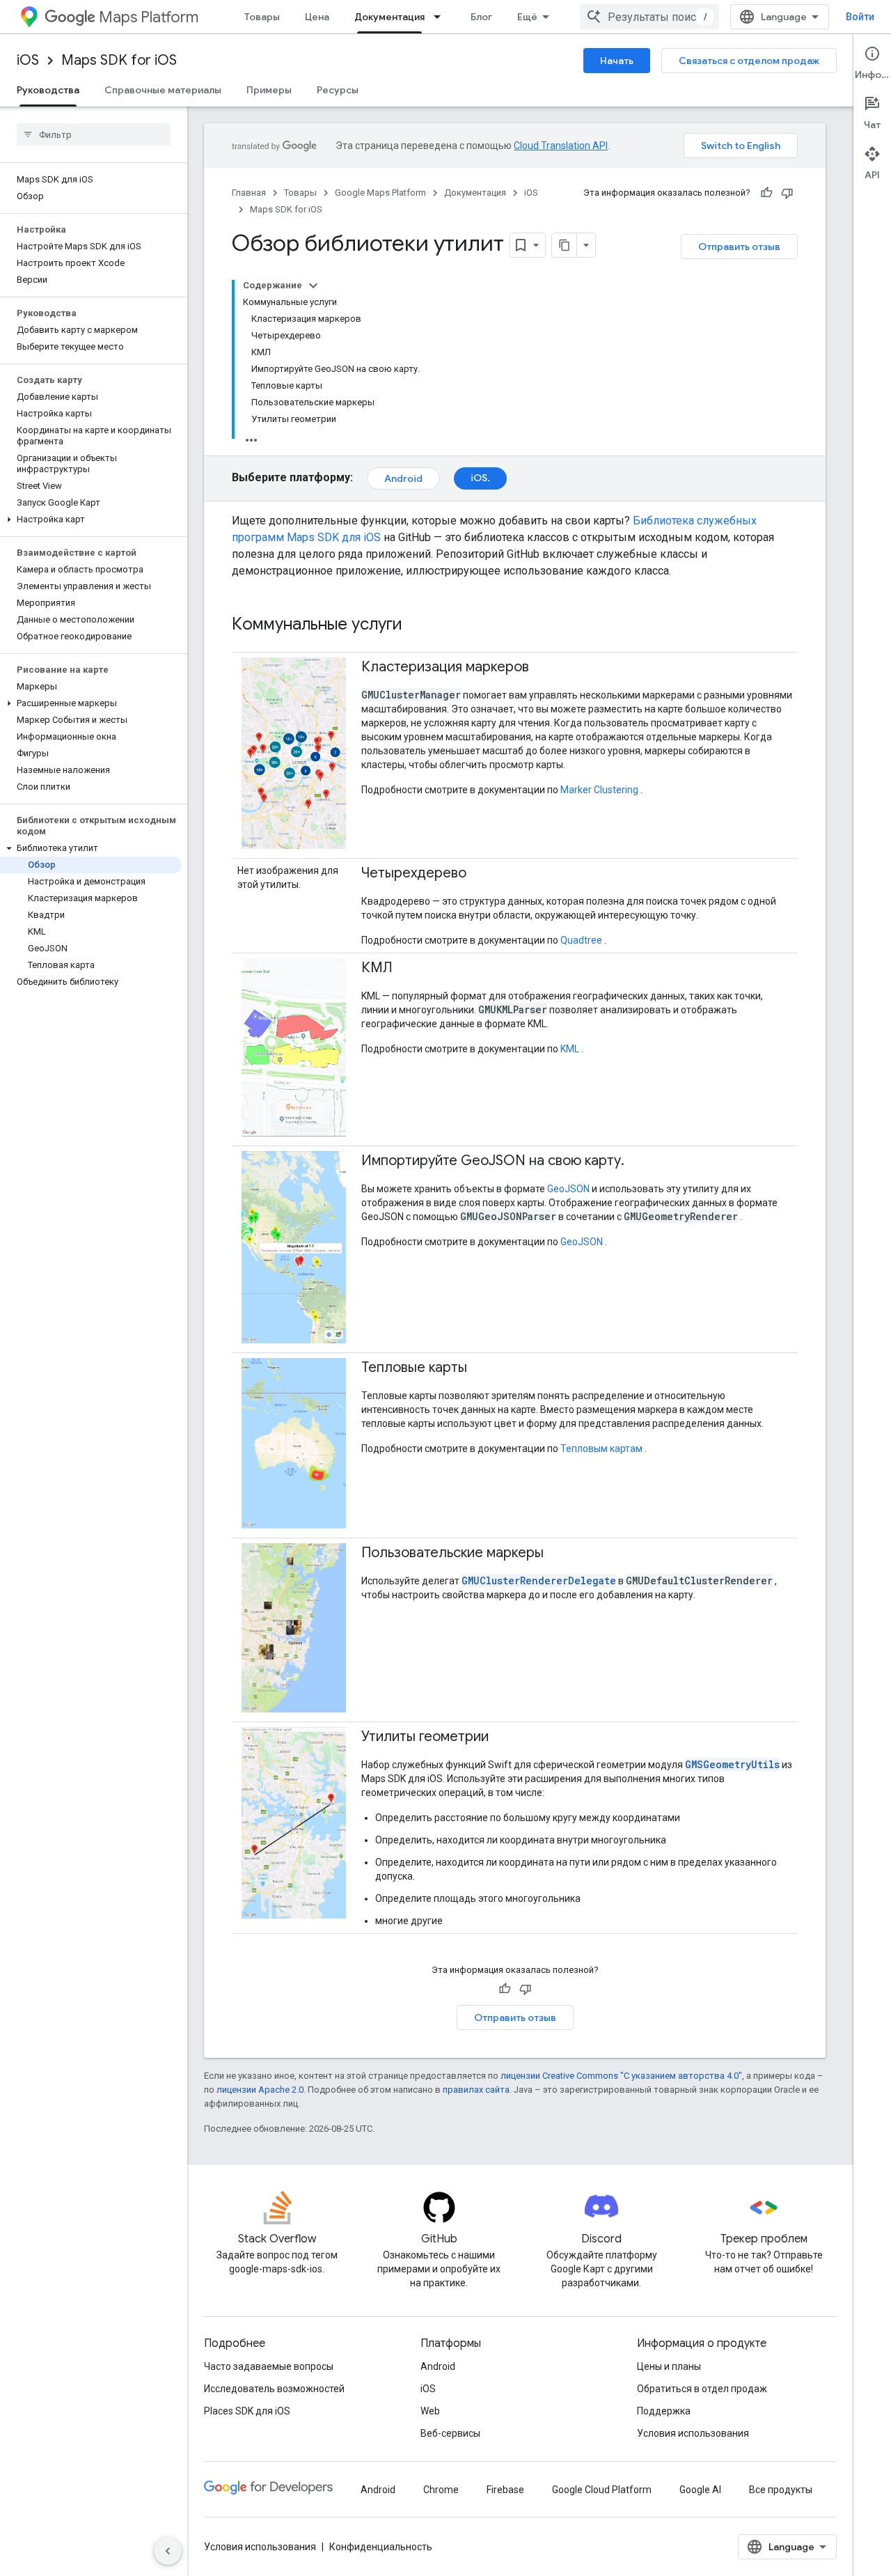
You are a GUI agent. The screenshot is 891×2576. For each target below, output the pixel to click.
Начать (617, 61)
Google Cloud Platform (602, 2490)
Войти (860, 17)
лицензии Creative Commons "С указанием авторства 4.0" (621, 2076)
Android (403, 478)
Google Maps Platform (380, 193)
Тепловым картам (601, 1449)
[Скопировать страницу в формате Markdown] (565, 245)
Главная (249, 193)
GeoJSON (568, 1189)
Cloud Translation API (561, 146)
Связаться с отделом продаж (749, 61)
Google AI (700, 2490)
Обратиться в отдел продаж (702, 2389)
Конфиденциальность (381, 2547)
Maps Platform (149, 17)
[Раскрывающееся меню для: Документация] (441, 17)
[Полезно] (766, 193)
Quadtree (581, 940)
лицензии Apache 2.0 (260, 2090)
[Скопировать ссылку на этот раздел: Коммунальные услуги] (420, 625)
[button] (91, 520)
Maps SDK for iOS (119, 60)
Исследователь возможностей (274, 2389)
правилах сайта (476, 2090)
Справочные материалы (163, 90)
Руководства (48, 90)
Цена (317, 17)
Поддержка (664, 2411)
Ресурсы (338, 90)
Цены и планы (669, 2366)
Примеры (269, 90)
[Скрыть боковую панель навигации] (168, 2551)
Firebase (505, 2490)
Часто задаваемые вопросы (269, 2366)
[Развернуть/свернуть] (313, 286)
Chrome (441, 2490)
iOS (28, 60)
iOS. (480, 478)
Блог (481, 17)
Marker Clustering (599, 790)
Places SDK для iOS (247, 2411)
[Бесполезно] (787, 193)
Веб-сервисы (450, 2433)
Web (430, 2411)
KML (570, 1049)
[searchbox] (94, 134)
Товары (262, 17)
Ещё (527, 17)
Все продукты (781, 2490)
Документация (389, 17)
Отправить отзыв (739, 247)
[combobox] (649, 17)
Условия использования (693, 2433)
